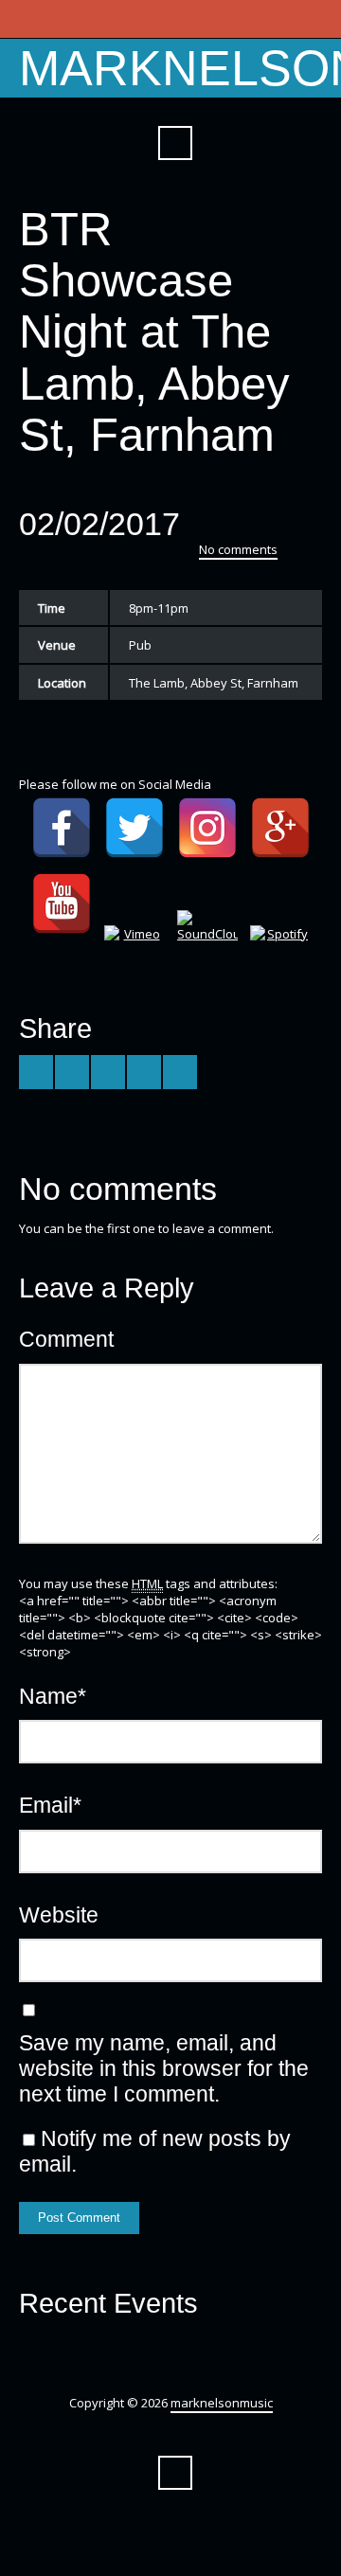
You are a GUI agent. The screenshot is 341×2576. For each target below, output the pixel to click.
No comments (238, 549)
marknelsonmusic (222, 2403)
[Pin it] (144, 1072)
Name (53, 1696)
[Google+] (280, 828)
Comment (66, 1339)
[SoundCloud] (207, 940)
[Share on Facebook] (72, 1072)
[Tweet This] (36, 1072)
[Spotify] (280, 956)
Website (59, 1915)
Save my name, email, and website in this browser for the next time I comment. (164, 2068)
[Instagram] (207, 828)
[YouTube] (62, 903)
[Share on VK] (180, 1072)
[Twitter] (135, 828)
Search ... (175, 143)
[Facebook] (62, 828)
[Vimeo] (135, 956)
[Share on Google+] (108, 1072)
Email (50, 1805)
